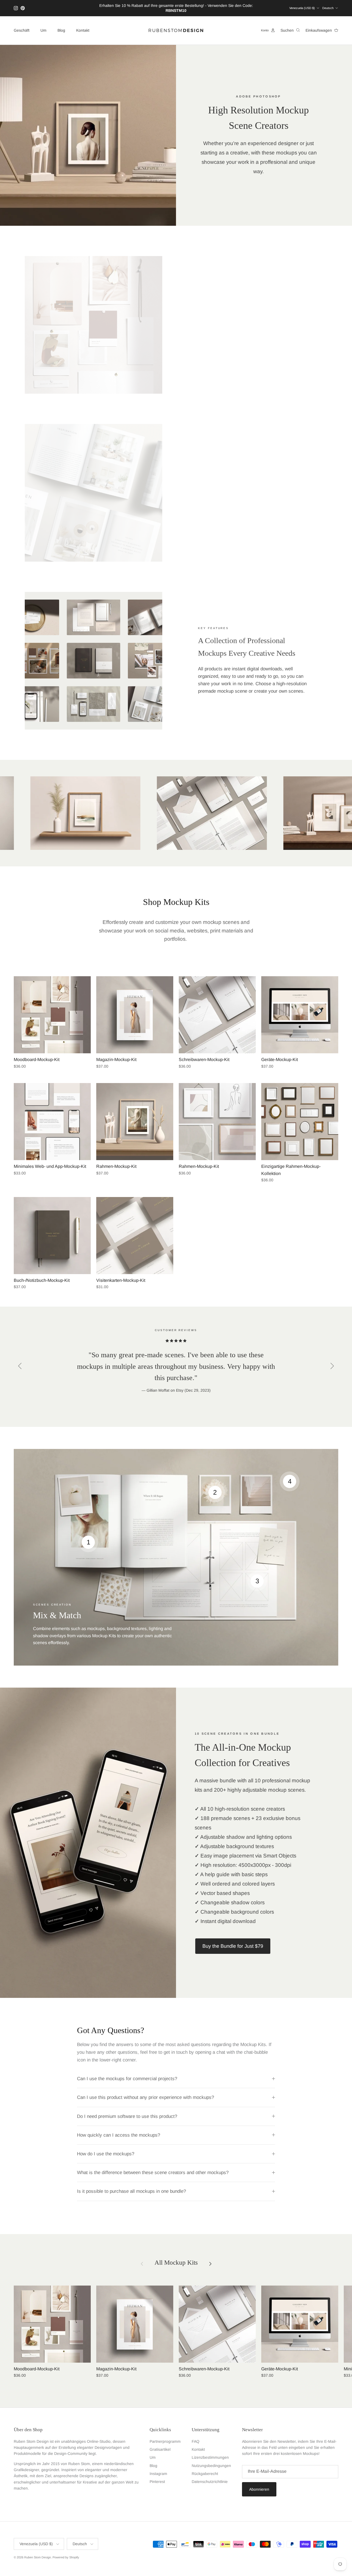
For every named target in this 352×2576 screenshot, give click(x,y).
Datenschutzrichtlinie (210, 2482)
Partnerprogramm (165, 2441)
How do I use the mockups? (106, 2154)
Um (43, 30)
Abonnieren (259, 2489)
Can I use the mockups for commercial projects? (127, 2079)
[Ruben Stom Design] (176, 30)
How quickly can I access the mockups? (119, 2135)
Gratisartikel (160, 2449)
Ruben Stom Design (38, 2557)
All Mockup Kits (176, 2263)
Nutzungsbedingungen (211, 2466)
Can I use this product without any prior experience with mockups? (145, 2097)
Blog (61, 30)
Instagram (158, 2474)
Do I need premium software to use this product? (127, 2116)
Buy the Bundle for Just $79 (233, 1946)
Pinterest (157, 2482)
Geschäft (22, 30)
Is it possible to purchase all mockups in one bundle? (131, 2191)
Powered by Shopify (66, 2557)
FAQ (196, 2441)
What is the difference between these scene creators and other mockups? (153, 2173)
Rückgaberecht (205, 2474)
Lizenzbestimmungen (210, 2457)
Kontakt (83, 30)
